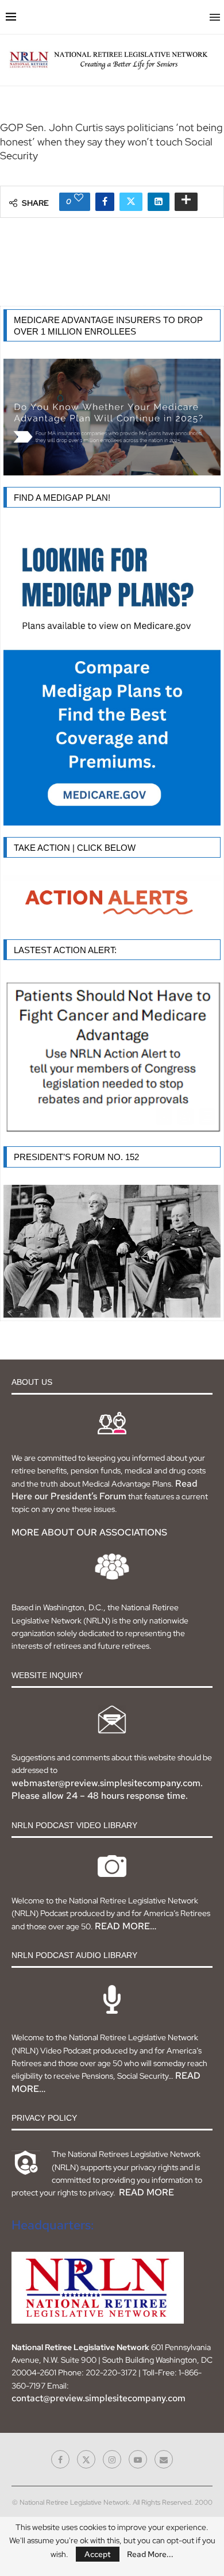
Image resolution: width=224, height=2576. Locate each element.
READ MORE (146, 2192)
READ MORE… (125, 1926)
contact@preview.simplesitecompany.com (99, 2398)
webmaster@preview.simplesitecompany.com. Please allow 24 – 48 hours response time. (107, 1789)
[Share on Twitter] (131, 202)
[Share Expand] (186, 202)
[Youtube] (138, 2459)
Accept (98, 2554)
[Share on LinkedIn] (159, 202)
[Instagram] (112, 2459)
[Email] (164, 2459)
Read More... (150, 2554)
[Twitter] (86, 2459)
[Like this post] (79, 197)
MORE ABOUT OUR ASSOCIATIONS (89, 1532)
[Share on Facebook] (105, 202)
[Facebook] (60, 2459)
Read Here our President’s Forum (105, 1490)
